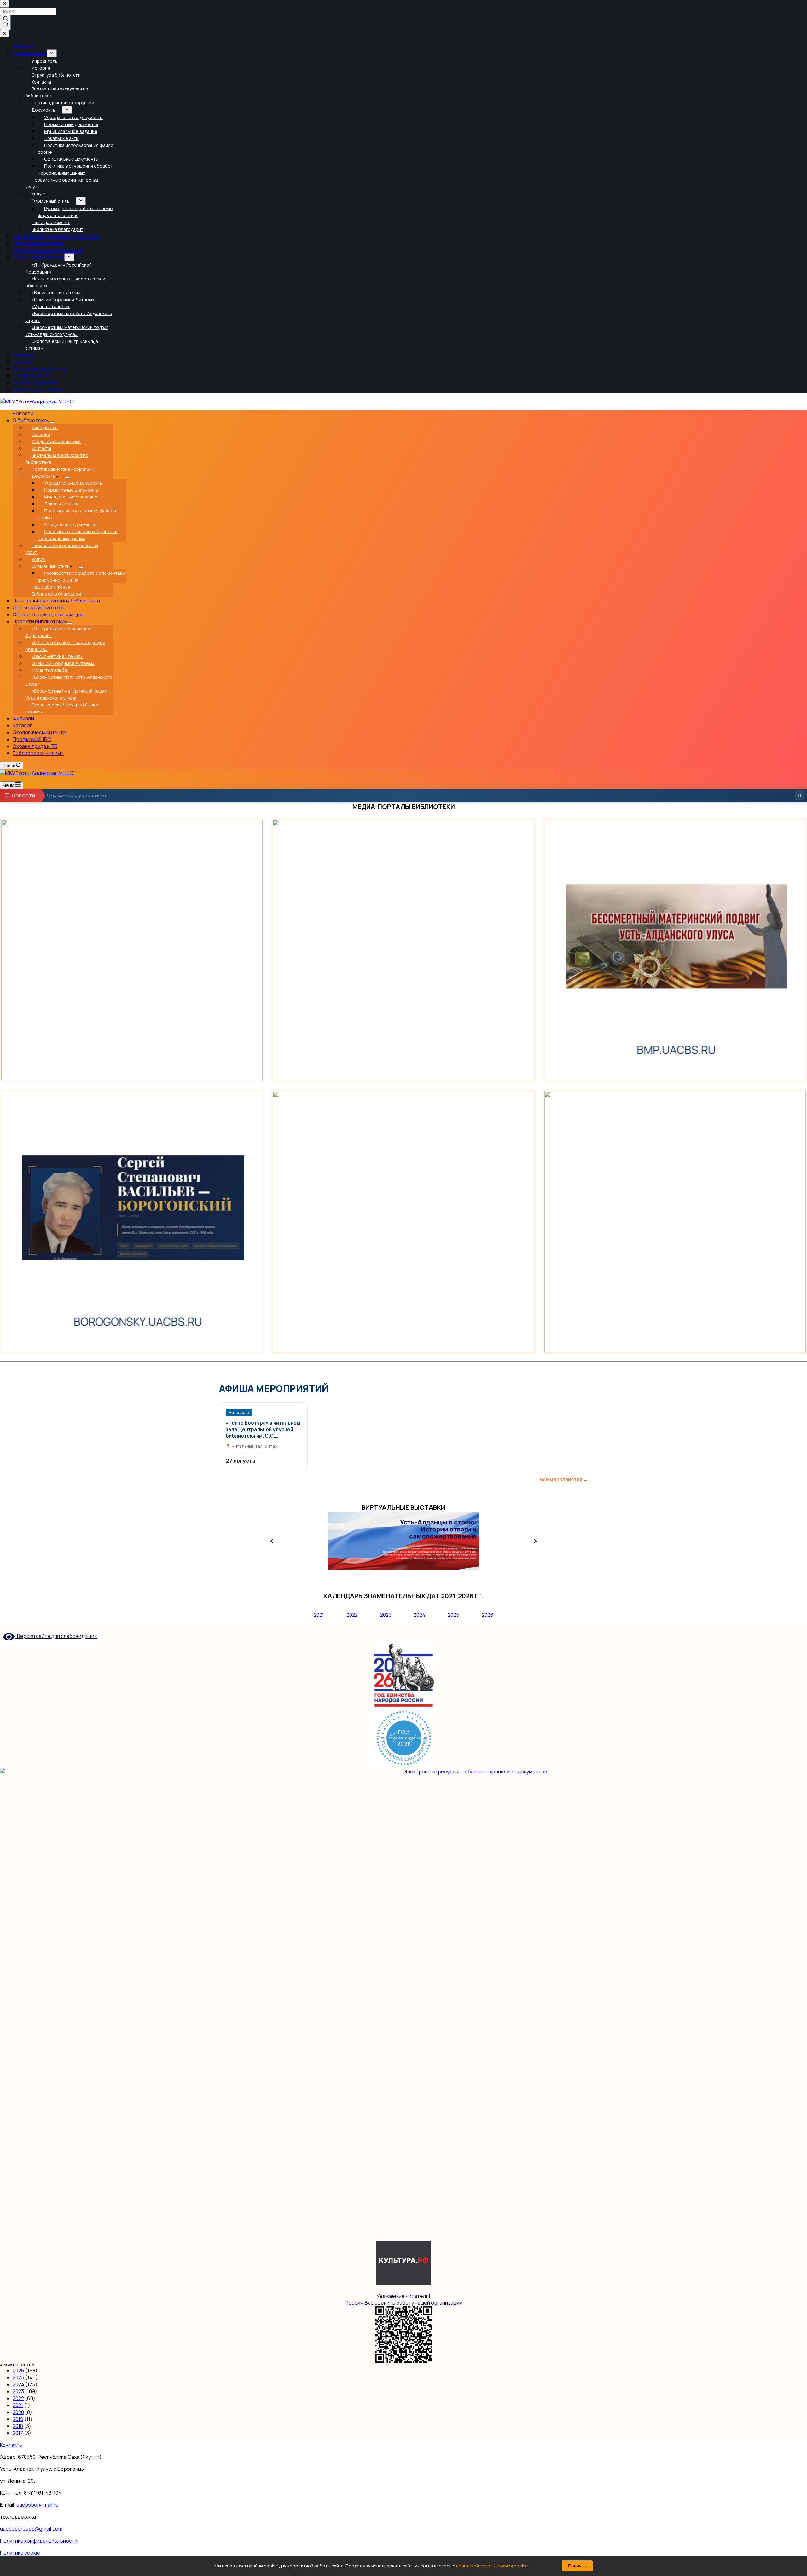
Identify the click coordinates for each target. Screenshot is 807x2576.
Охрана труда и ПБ (35, 746)
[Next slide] (535, 1541)
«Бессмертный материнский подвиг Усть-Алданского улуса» (67, 694)
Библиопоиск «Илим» (38, 753)
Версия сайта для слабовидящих (56, 1636)
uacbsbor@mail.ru (37, 2505)
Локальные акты (61, 504)
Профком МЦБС (32, 739)
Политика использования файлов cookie (77, 514)
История (41, 434)
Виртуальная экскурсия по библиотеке (57, 459)
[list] (403, 1541)
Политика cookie (20, 2553)
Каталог (22, 725)
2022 (352, 1615)
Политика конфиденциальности (39, 2541)
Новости (23, 413)
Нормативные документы (71, 490)
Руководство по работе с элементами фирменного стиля (82, 576)
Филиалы (23, 718)
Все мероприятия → (564, 1480)
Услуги (39, 559)
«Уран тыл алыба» (51, 670)
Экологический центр (39, 732)
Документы (44, 476)
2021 (319, 1615)
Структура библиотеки (56, 441)
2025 (453, 1615)
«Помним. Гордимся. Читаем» (63, 663)
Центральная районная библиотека (56, 601)
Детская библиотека (38, 608)
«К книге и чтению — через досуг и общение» (65, 646)
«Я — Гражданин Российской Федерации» (58, 632)
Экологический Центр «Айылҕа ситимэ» (62, 708)
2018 (18, 2426)
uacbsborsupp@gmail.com (31, 2529)
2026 (488, 1615)
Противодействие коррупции (63, 469)
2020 (18, 2412)
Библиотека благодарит (57, 594)
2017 (18, 2433)
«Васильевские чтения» (57, 656)
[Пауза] (800, 796)
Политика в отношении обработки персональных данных (78, 535)
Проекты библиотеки (38, 621)
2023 (386, 1615)
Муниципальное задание (71, 497)
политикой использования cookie (492, 2566)
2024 (419, 1615)
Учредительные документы (73, 483)
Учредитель (45, 427)
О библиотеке (30, 420)
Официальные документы (71, 524)
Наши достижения (51, 587)
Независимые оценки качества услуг (62, 549)
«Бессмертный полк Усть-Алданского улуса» (69, 680)
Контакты (41, 448)
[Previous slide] (272, 1541)
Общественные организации (48, 614)
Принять (577, 2566)
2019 (18, 2419)
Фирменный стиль (51, 566)
